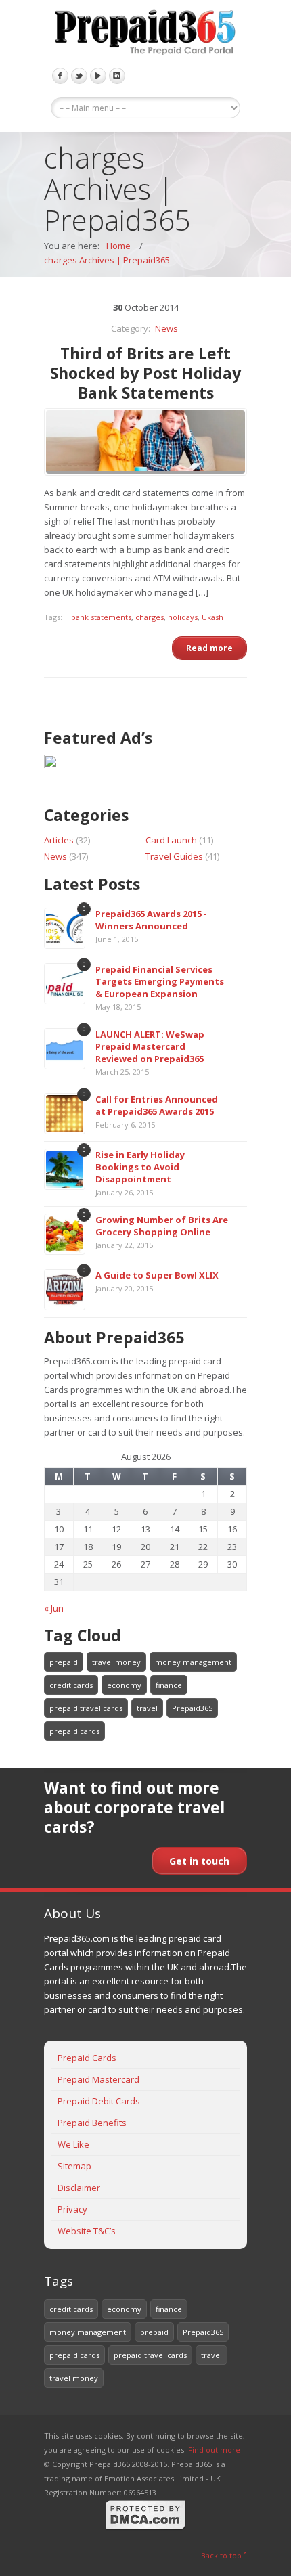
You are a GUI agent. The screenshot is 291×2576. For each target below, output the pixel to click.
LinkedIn (117, 76)
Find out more (214, 2450)
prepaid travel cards (86, 1708)
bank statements (101, 617)
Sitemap (74, 2166)
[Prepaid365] (145, 34)
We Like (73, 2144)
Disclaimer (79, 2188)
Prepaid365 (192, 1708)
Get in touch (199, 1861)
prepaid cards (74, 1731)
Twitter (79, 76)
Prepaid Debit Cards (99, 2101)
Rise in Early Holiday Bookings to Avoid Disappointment (140, 1167)
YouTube (98, 76)
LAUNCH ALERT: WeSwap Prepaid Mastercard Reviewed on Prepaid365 (150, 1046)
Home (118, 246)
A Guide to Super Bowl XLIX (157, 1275)
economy (124, 1685)
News (166, 328)
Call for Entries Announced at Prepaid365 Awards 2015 (157, 1105)
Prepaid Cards (87, 2058)
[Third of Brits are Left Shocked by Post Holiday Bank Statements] (145, 442)
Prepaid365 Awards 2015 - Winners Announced (151, 920)
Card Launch (171, 840)
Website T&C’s (87, 2231)
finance (169, 1685)
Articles (59, 840)
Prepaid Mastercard (98, 2079)
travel (147, 1708)
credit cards (71, 1685)
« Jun (54, 1608)
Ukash (212, 617)
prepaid (64, 1662)
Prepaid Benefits (92, 2123)
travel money (116, 1662)
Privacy (72, 2209)
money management (193, 1662)
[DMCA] (145, 2528)
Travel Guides (174, 856)
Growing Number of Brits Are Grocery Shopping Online (162, 1226)
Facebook (60, 76)
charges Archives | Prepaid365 (107, 260)
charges (150, 617)
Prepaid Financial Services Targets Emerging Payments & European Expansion (160, 981)
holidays (183, 617)
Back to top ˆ (224, 2555)
